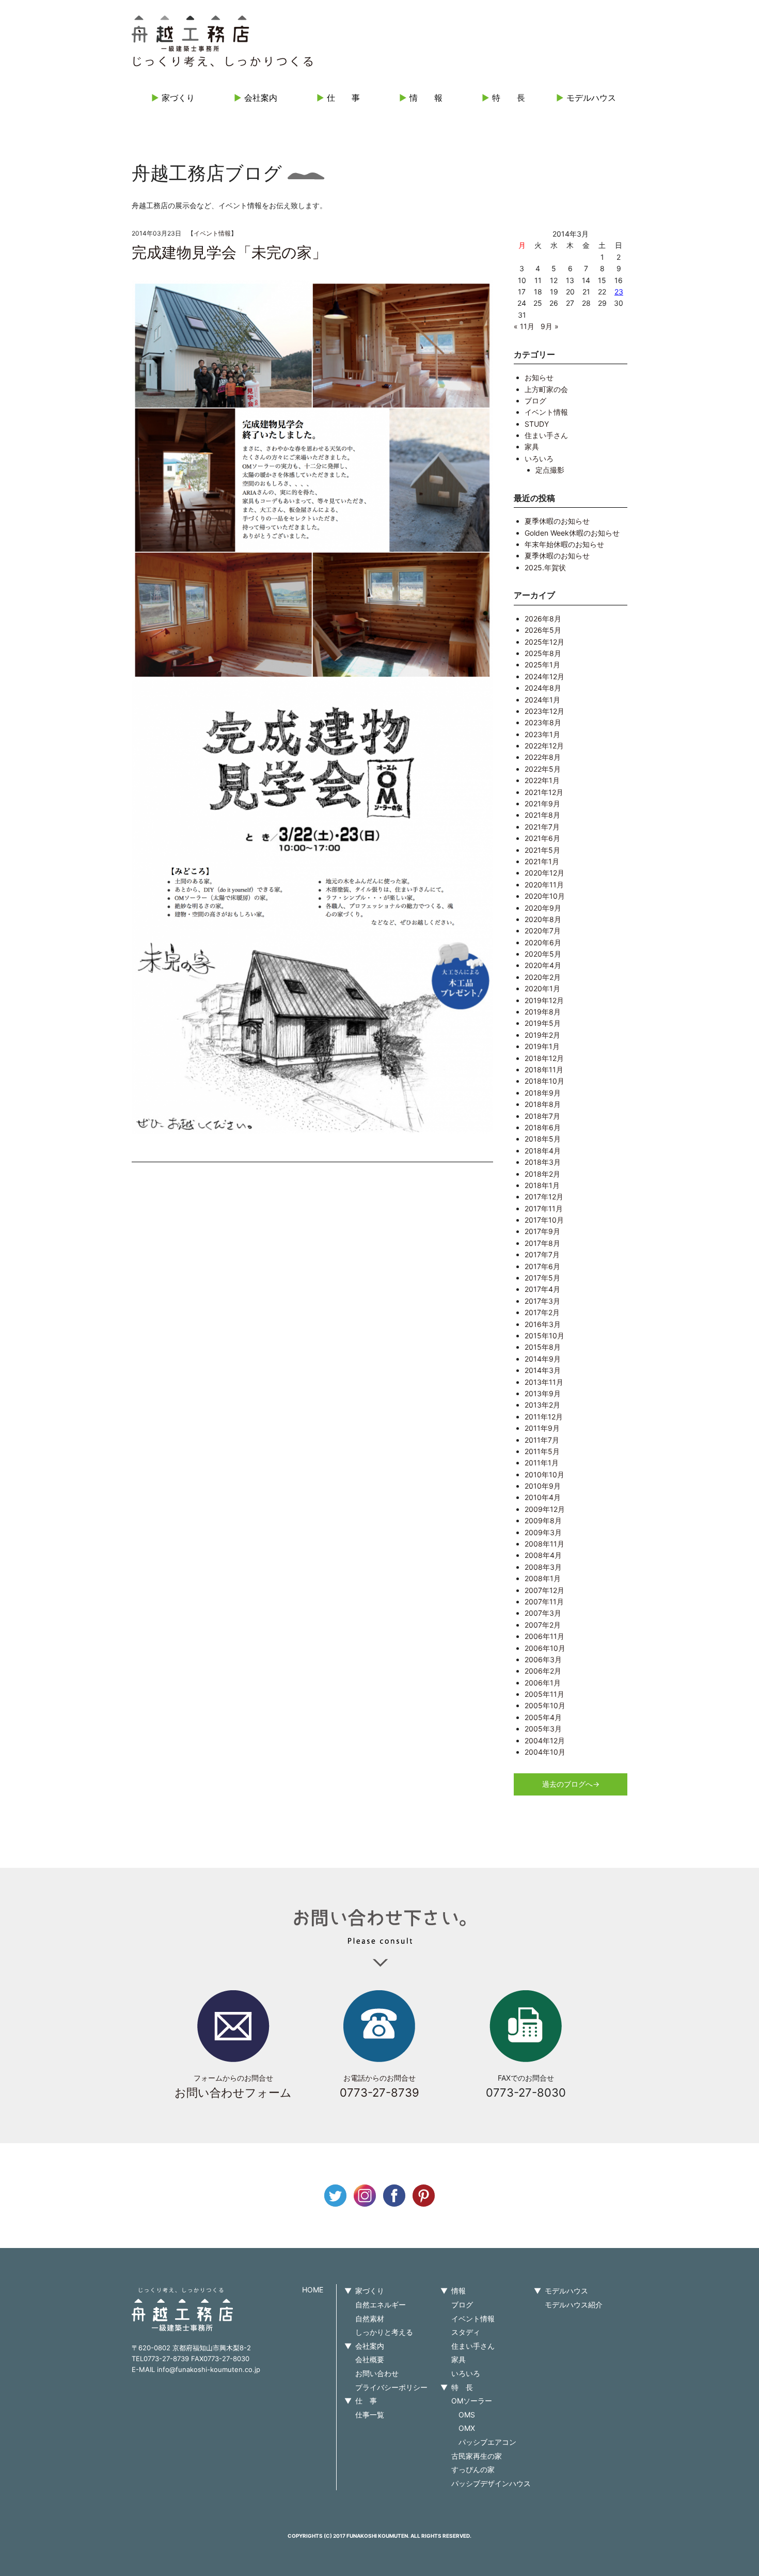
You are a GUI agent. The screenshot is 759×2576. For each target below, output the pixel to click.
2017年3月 (542, 1301)
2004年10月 (545, 1752)
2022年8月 (543, 757)
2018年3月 (543, 1162)
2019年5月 (543, 1023)
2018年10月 (544, 1081)
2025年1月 (542, 665)
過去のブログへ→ (571, 1784)
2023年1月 (542, 734)
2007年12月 (544, 1590)
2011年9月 (542, 1428)
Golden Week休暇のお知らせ (572, 533)
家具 (532, 447)
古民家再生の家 (477, 2456)
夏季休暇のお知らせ (557, 521)
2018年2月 (542, 1174)
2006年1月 (543, 1683)
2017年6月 (542, 1266)
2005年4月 (543, 1717)
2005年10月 (545, 1705)
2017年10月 (544, 1220)
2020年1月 (542, 988)
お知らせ (539, 377)
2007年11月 (544, 1602)
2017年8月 (542, 1243)
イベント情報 (212, 233)
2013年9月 (543, 1393)
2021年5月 (542, 850)
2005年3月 (543, 1729)
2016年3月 (543, 1324)
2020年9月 (543, 908)
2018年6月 (543, 1127)
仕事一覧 (370, 2415)
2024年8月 (543, 688)
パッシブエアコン (487, 2442)
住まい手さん (546, 435)
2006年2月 (543, 1671)
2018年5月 (543, 1139)
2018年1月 (542, 1185)
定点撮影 (550, 470)
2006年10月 (545, 1648)
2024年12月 (544, 676)
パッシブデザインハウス (491, 2483)
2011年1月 (542, 1463)
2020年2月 (543, 977)
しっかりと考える (384, 2332)
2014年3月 (543, 1370)
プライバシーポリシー (391, 2387)
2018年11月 (544, 1070)
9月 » (550, 326)
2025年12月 (544, 642)
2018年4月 (543, 1151)
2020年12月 (544, 873)
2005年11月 (544, 1694)
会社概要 (370, 2359)
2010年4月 (543, 1497)
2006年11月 (544, 1636)
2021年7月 (542, 827)
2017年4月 (542, 1289)
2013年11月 (544, 1382)
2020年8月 (543, 919)
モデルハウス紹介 (574, 2305)
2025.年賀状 (545, 567)
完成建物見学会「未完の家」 (229, 253)
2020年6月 (543, 942)
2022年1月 (542, 780)
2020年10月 (545, 896)
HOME (313, 2290)
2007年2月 (543, 1625)
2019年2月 (542, 1035)
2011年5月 (542, 1451)
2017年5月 (542, 1278)
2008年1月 (543, 1578)
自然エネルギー (381, 2305)
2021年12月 (544, 792)
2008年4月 (543, 1555)
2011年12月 (544, 1417)
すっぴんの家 (473, 2469)
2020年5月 (543, 954)
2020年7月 (543, 931)
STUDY (537, 424)
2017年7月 (542, 1254)
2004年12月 (545, 1740)
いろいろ (539, 458)
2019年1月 (542, 1046)
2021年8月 (542, 815)
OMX (467, 2428)
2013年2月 (542, 1405)
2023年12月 (544, 711)
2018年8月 (543, 1104)
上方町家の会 (546, 389)
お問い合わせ (377, 2373)
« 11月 (524, 326)
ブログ (535, 401)
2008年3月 (543, 1567)
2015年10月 (544, 1336)
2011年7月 (542, 1440)
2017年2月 (542, 1312)
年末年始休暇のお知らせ (564, 544)
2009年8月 (543, 1520)
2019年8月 (543, 1012)
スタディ (466, 2332)
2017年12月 (544, 1197)
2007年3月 (543, 1613)
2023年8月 (543, 722)
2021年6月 (542, 838)
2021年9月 (542, 803)
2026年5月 (543, 630)
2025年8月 (543, 653)
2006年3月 (543, 1659)
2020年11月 (544, 885)
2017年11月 (544, 1208)
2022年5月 (543, 769)
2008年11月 (544, 1544)
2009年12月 (545, 1509)
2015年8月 (543, 1347)
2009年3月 (543, 1532)
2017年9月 (542, 1231)
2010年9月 (543, 1486)
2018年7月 (542, 1116)
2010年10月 (544, 1474)
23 (619, 292)
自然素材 (370, 2319)
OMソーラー (472, 2401)
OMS (467, 2415)
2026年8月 (543, 619)
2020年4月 (543, 965)
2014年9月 (543, 1359)
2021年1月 (542, 861)
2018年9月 (543, 1093)
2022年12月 (544, 746)
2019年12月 (544, 1000)
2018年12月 (544, 1058)
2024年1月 (542, 700)
